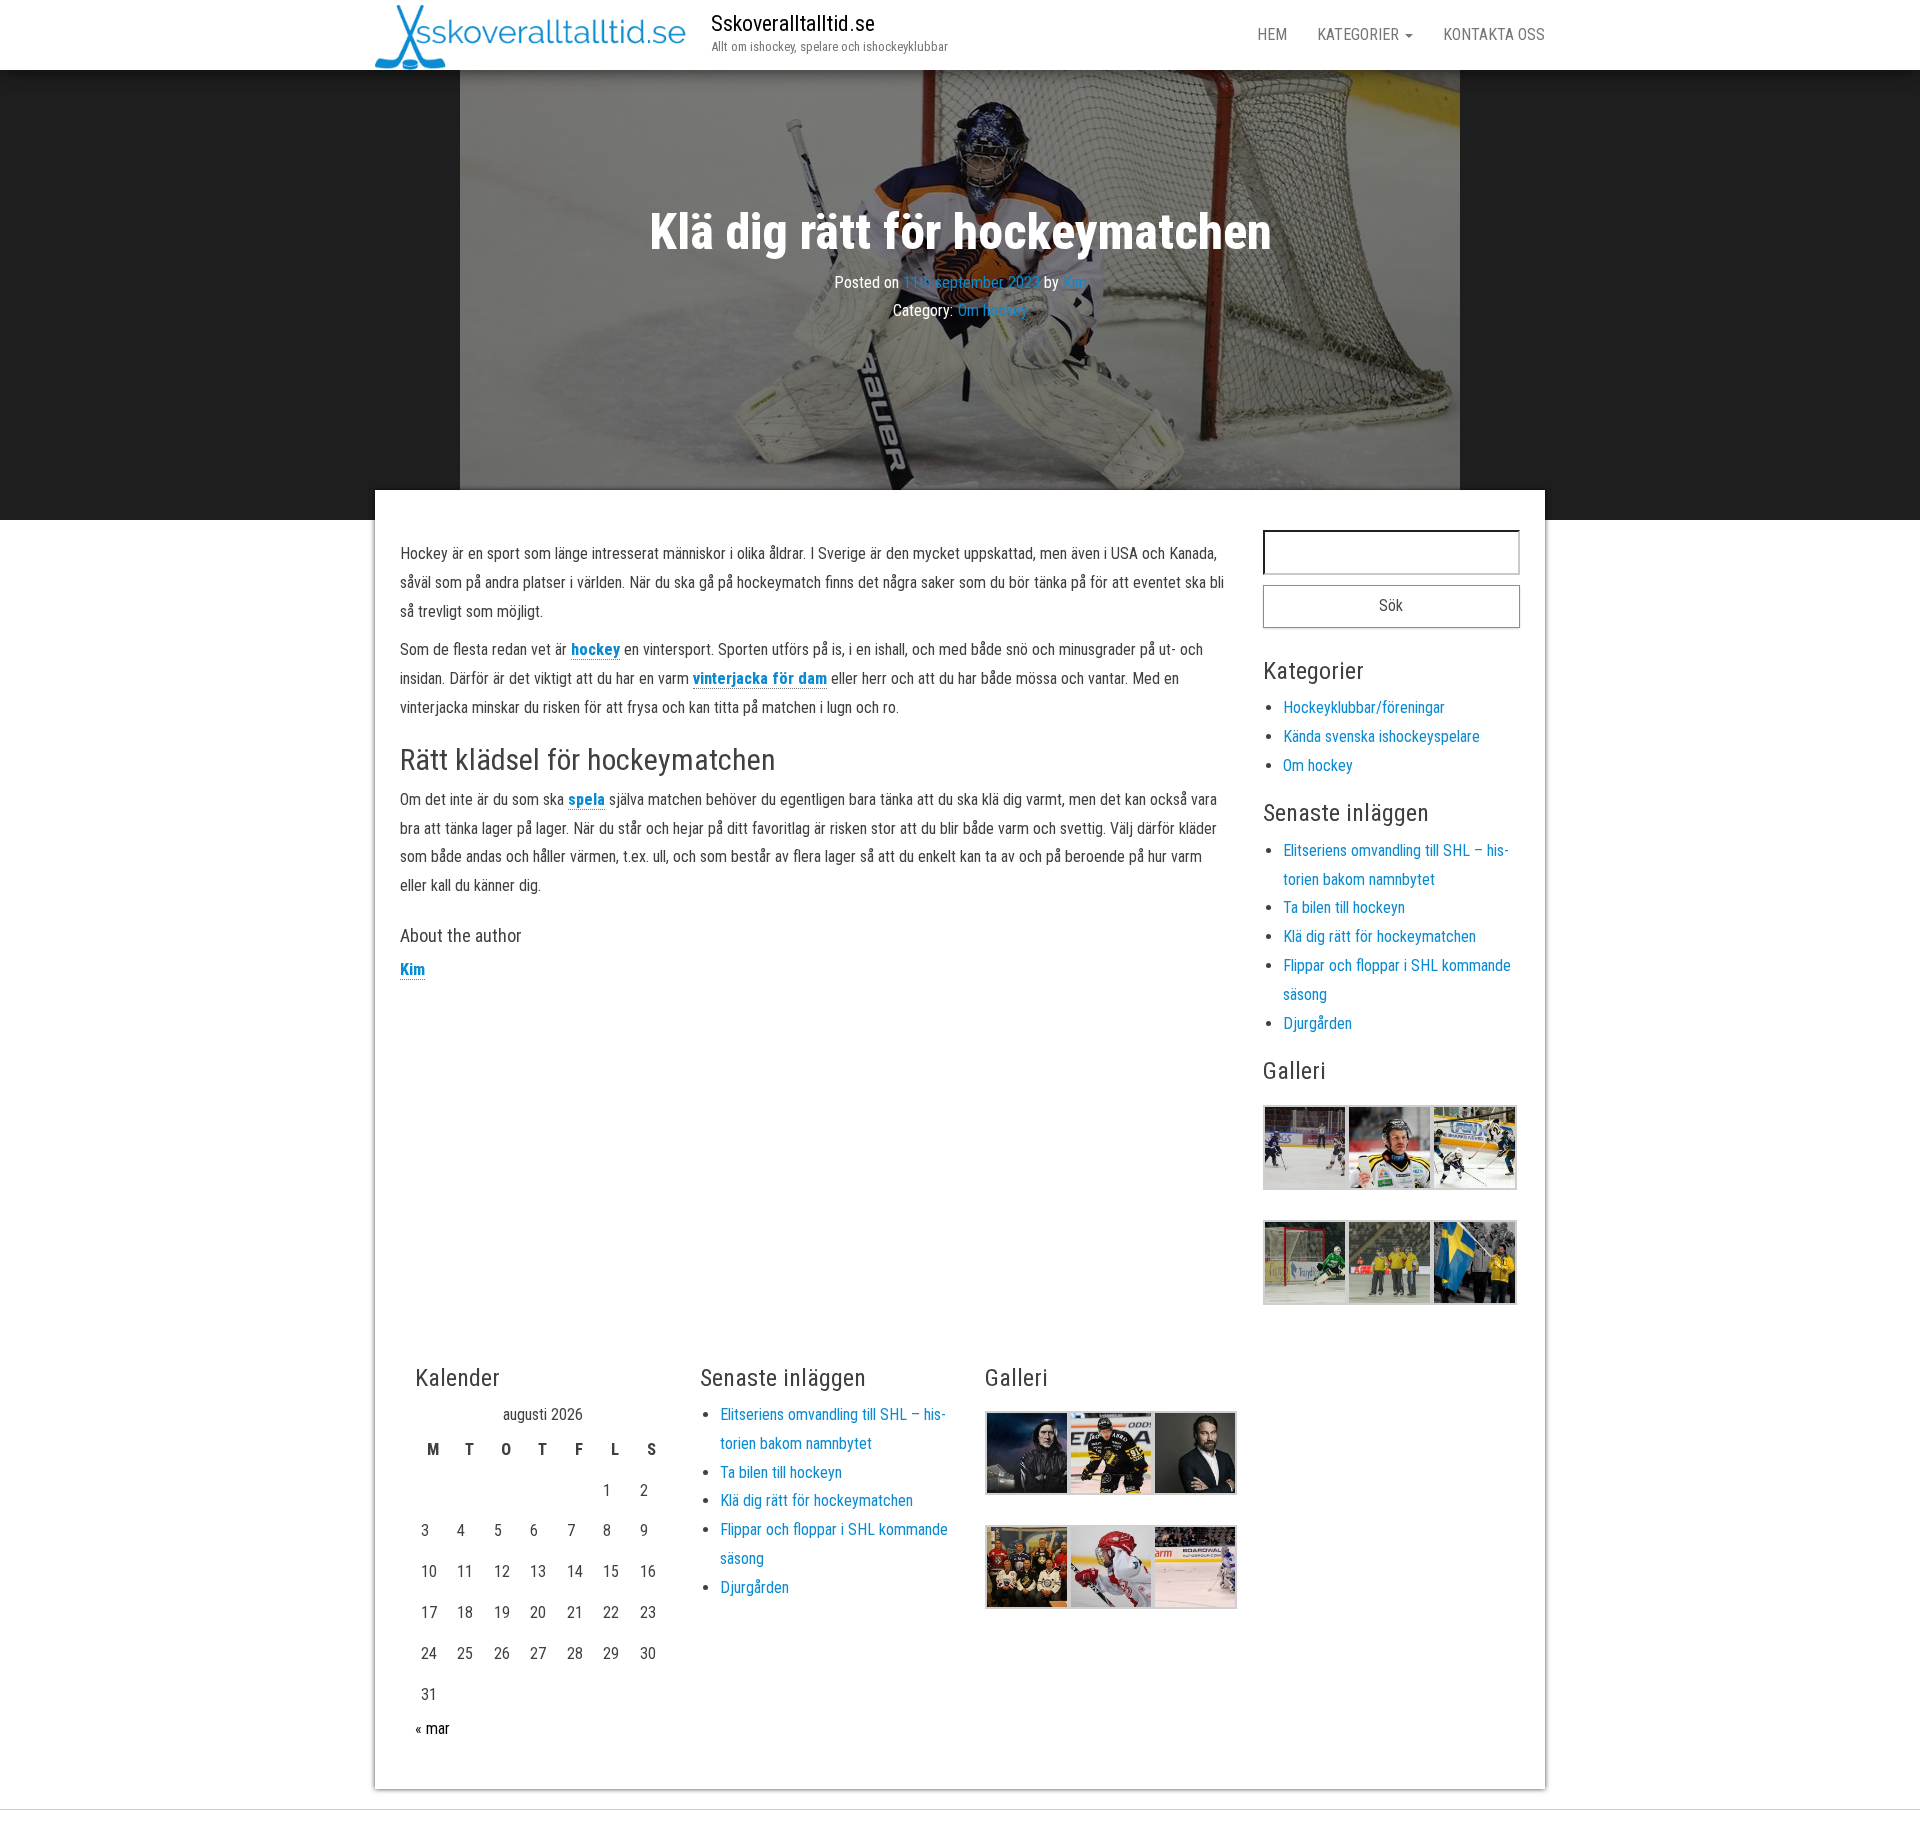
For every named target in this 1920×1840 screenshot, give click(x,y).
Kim (1075, 281)
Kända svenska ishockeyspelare (1381, 736)
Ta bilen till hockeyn (1344, 907)
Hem (1272, 34)
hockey (595, 649)
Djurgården (1317, 1023)
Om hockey (993, 310)
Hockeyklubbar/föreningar (1364, 707)
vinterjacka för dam (760, 678)
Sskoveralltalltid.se (793, 23)
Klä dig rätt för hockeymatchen (1379, 936)
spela (586, 799)
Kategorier (1360, 34)
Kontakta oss (1494, 34)
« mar (432, 1728)
